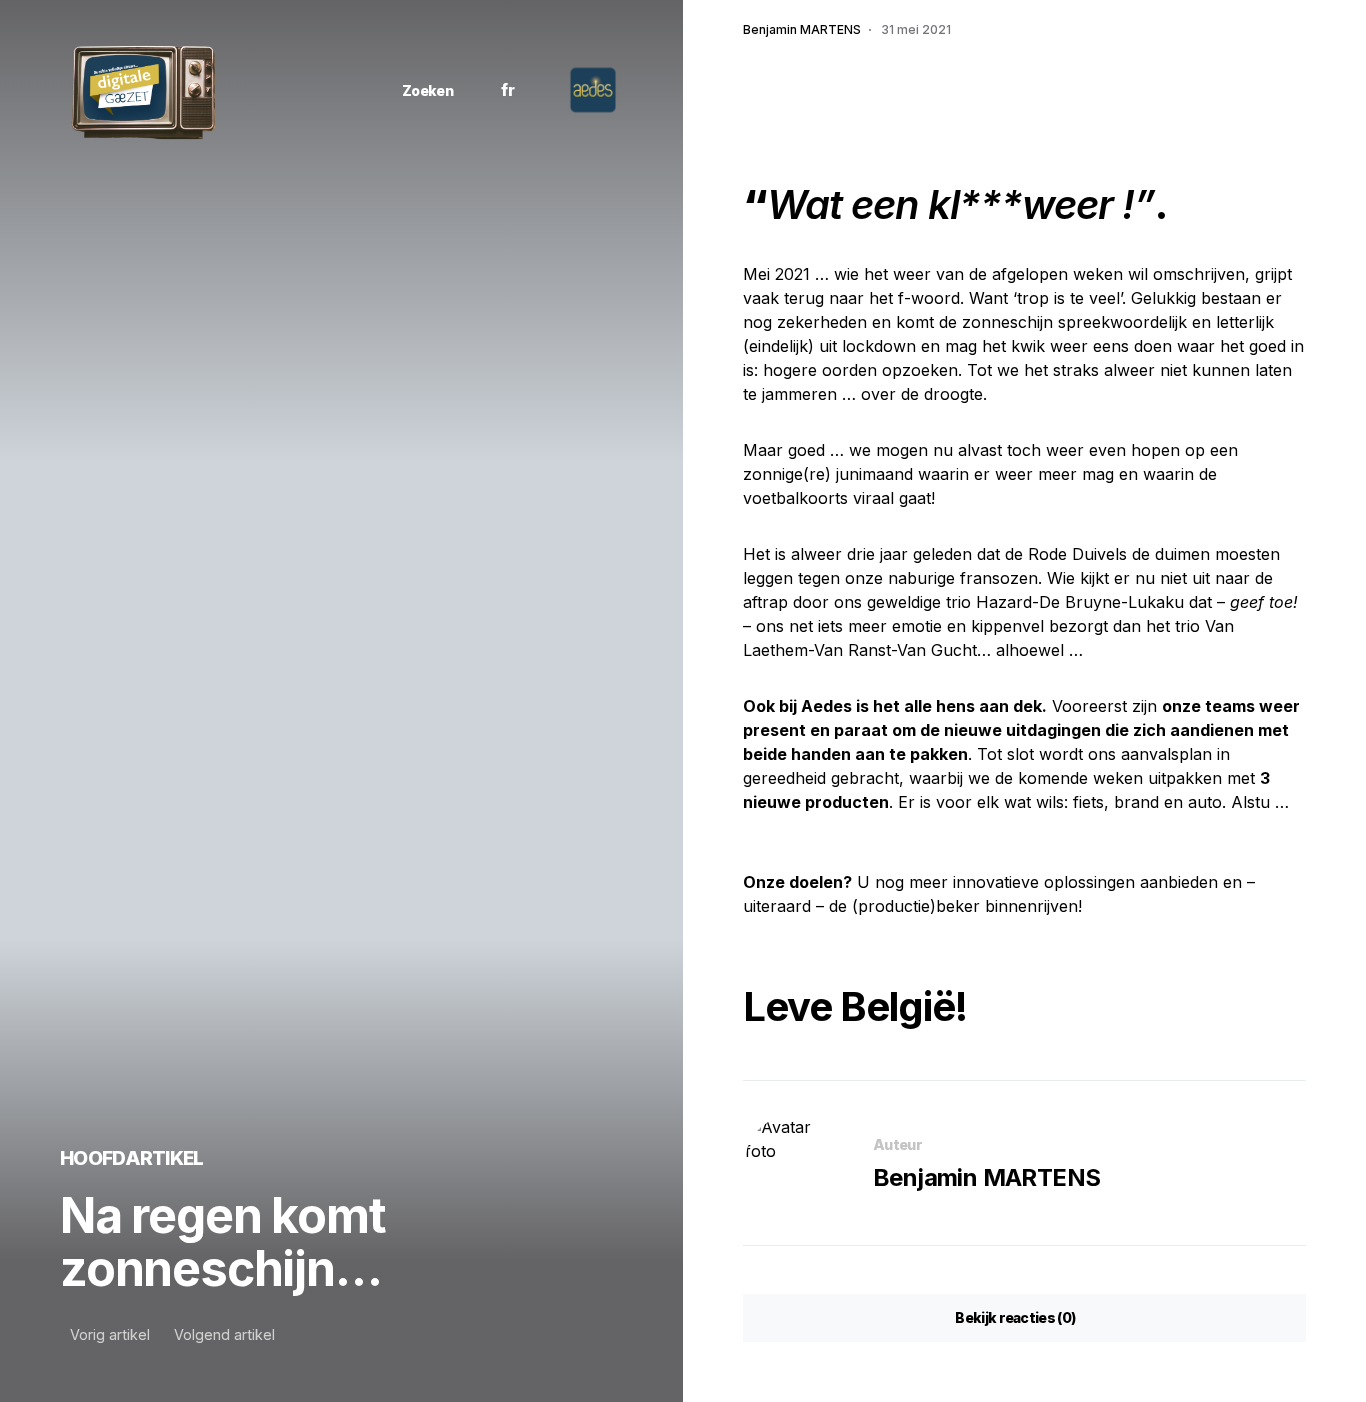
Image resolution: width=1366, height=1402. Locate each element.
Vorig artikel (110, 1335)
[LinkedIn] (302, 90)
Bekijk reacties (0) (1015, 1317)
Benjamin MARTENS (986, 1177)
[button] (420, 90)
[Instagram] (274, 90)
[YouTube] (330, 90)
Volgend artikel (224, 1335)
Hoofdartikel (132, 1158)
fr (508, 90)
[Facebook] (245, 90)
